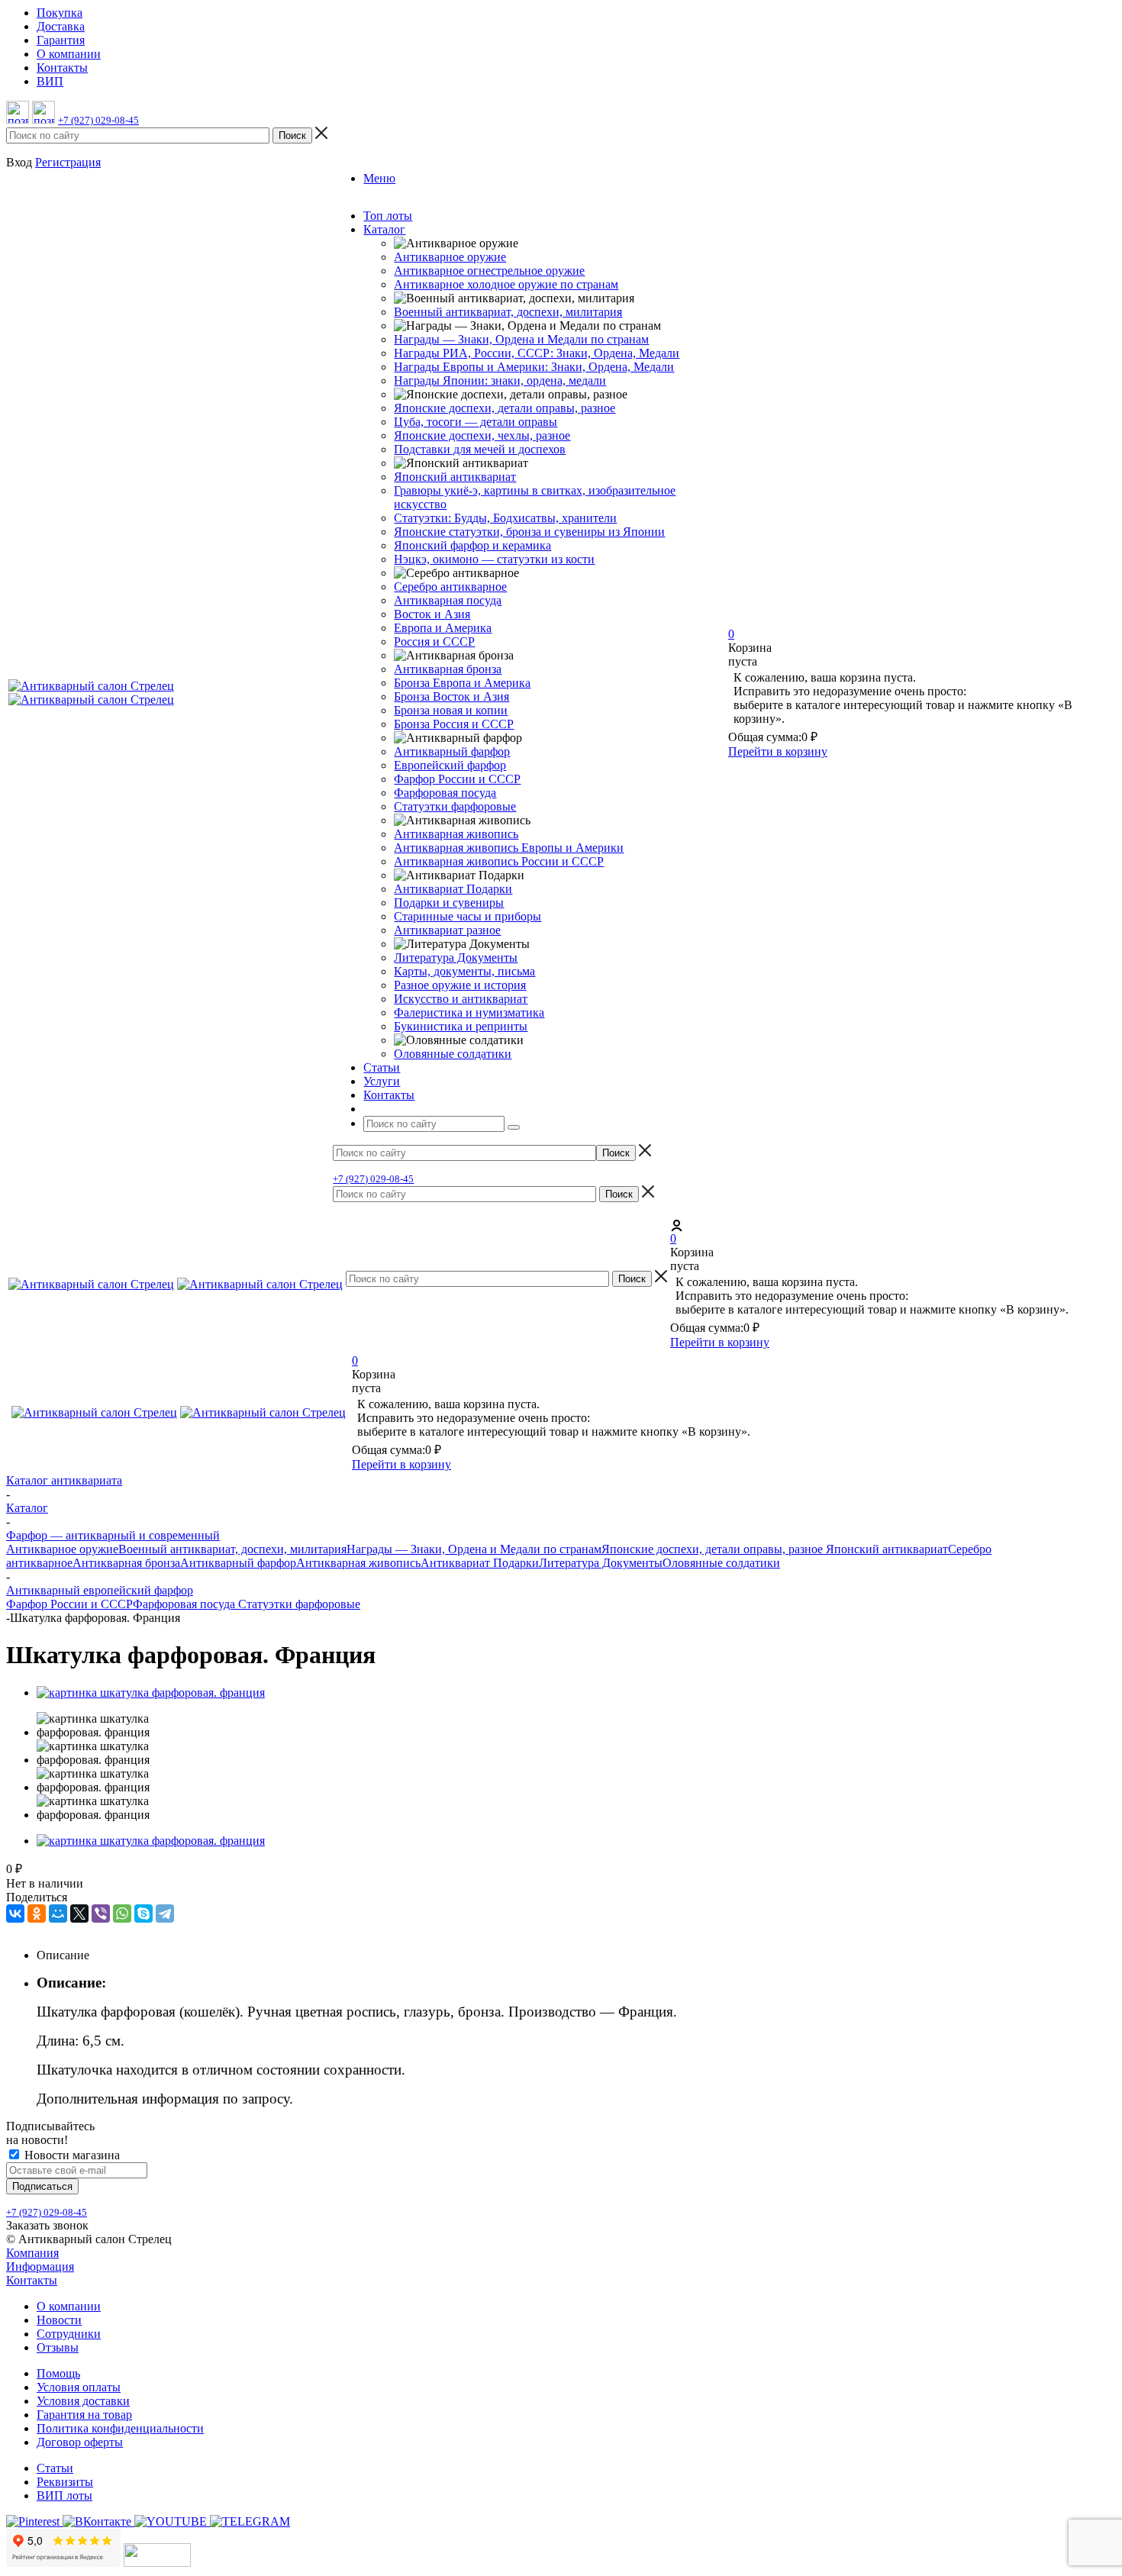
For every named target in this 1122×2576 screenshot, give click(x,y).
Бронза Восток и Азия (451, 696)
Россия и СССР (434, 642)
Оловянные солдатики (453, 1054)
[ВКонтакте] (15, 1913)
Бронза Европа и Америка (462, 683)
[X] (79, 1913)
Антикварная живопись (456, 834)
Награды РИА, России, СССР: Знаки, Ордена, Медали (537, 353)
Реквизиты (65, 2482)
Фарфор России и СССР (457, 779)
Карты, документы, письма (464, 971)
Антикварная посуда (448, 600)
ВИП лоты (64, 2495)
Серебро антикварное (450, 587)
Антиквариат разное (447, 930)
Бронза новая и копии (451, 710)
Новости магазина (71, 2155)
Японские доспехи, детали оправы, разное (505, 408)
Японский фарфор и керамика (472, 545)
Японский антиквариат (455, 477)
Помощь (58, 2373)
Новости (59, 2320)
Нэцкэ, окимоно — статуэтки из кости (494, 559)
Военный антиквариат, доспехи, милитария (508, 312)
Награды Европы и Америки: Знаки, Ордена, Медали (534, 367)
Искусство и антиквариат (461, 999)
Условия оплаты (79, 2387)
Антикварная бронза (448, 669)
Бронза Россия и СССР (454, 724)
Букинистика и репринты (461, 1026)
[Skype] (143, 1913)
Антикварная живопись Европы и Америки (509, 848)
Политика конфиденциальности (120, 2428)
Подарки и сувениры (449, 903)
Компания (32, 2253)
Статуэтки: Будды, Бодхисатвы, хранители (505, 518)
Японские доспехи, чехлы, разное (482, 435)
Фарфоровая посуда (445, 793)
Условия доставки (83, 2401)
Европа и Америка (443, 628)
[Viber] (101, 1913)
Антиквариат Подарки (453, 889)
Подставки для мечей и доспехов (480, 449)
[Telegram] (165, 1913)
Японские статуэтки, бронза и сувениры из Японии (529, 532)
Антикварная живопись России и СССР (499, 861)
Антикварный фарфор (452, 751)
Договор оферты (80, 2442)
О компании (69, 2306)
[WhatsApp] (122, 1913)
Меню (379, 178)
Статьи (55, 2468)
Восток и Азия (432, 614)
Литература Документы (456, 958)
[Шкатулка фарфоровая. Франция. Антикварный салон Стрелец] (151, 1693)
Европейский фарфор (450, 765)
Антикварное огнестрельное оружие (489, 271)
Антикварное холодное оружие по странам (506, 284)
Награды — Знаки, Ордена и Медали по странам (521, 339)
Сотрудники (69, 2334)
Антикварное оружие (450, 257)
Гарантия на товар (84, 2415)
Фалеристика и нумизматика (469, 1012)
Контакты (32, 2280)
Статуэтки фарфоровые (455, 806)
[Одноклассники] (37, 1913)
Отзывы (58, 2347)
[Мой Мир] (58, 1913)
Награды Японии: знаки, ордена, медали (500, 380)
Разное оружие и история (460, 985)
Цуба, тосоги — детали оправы (476, 422)
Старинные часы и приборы (468, 916)
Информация (40, 2266)
